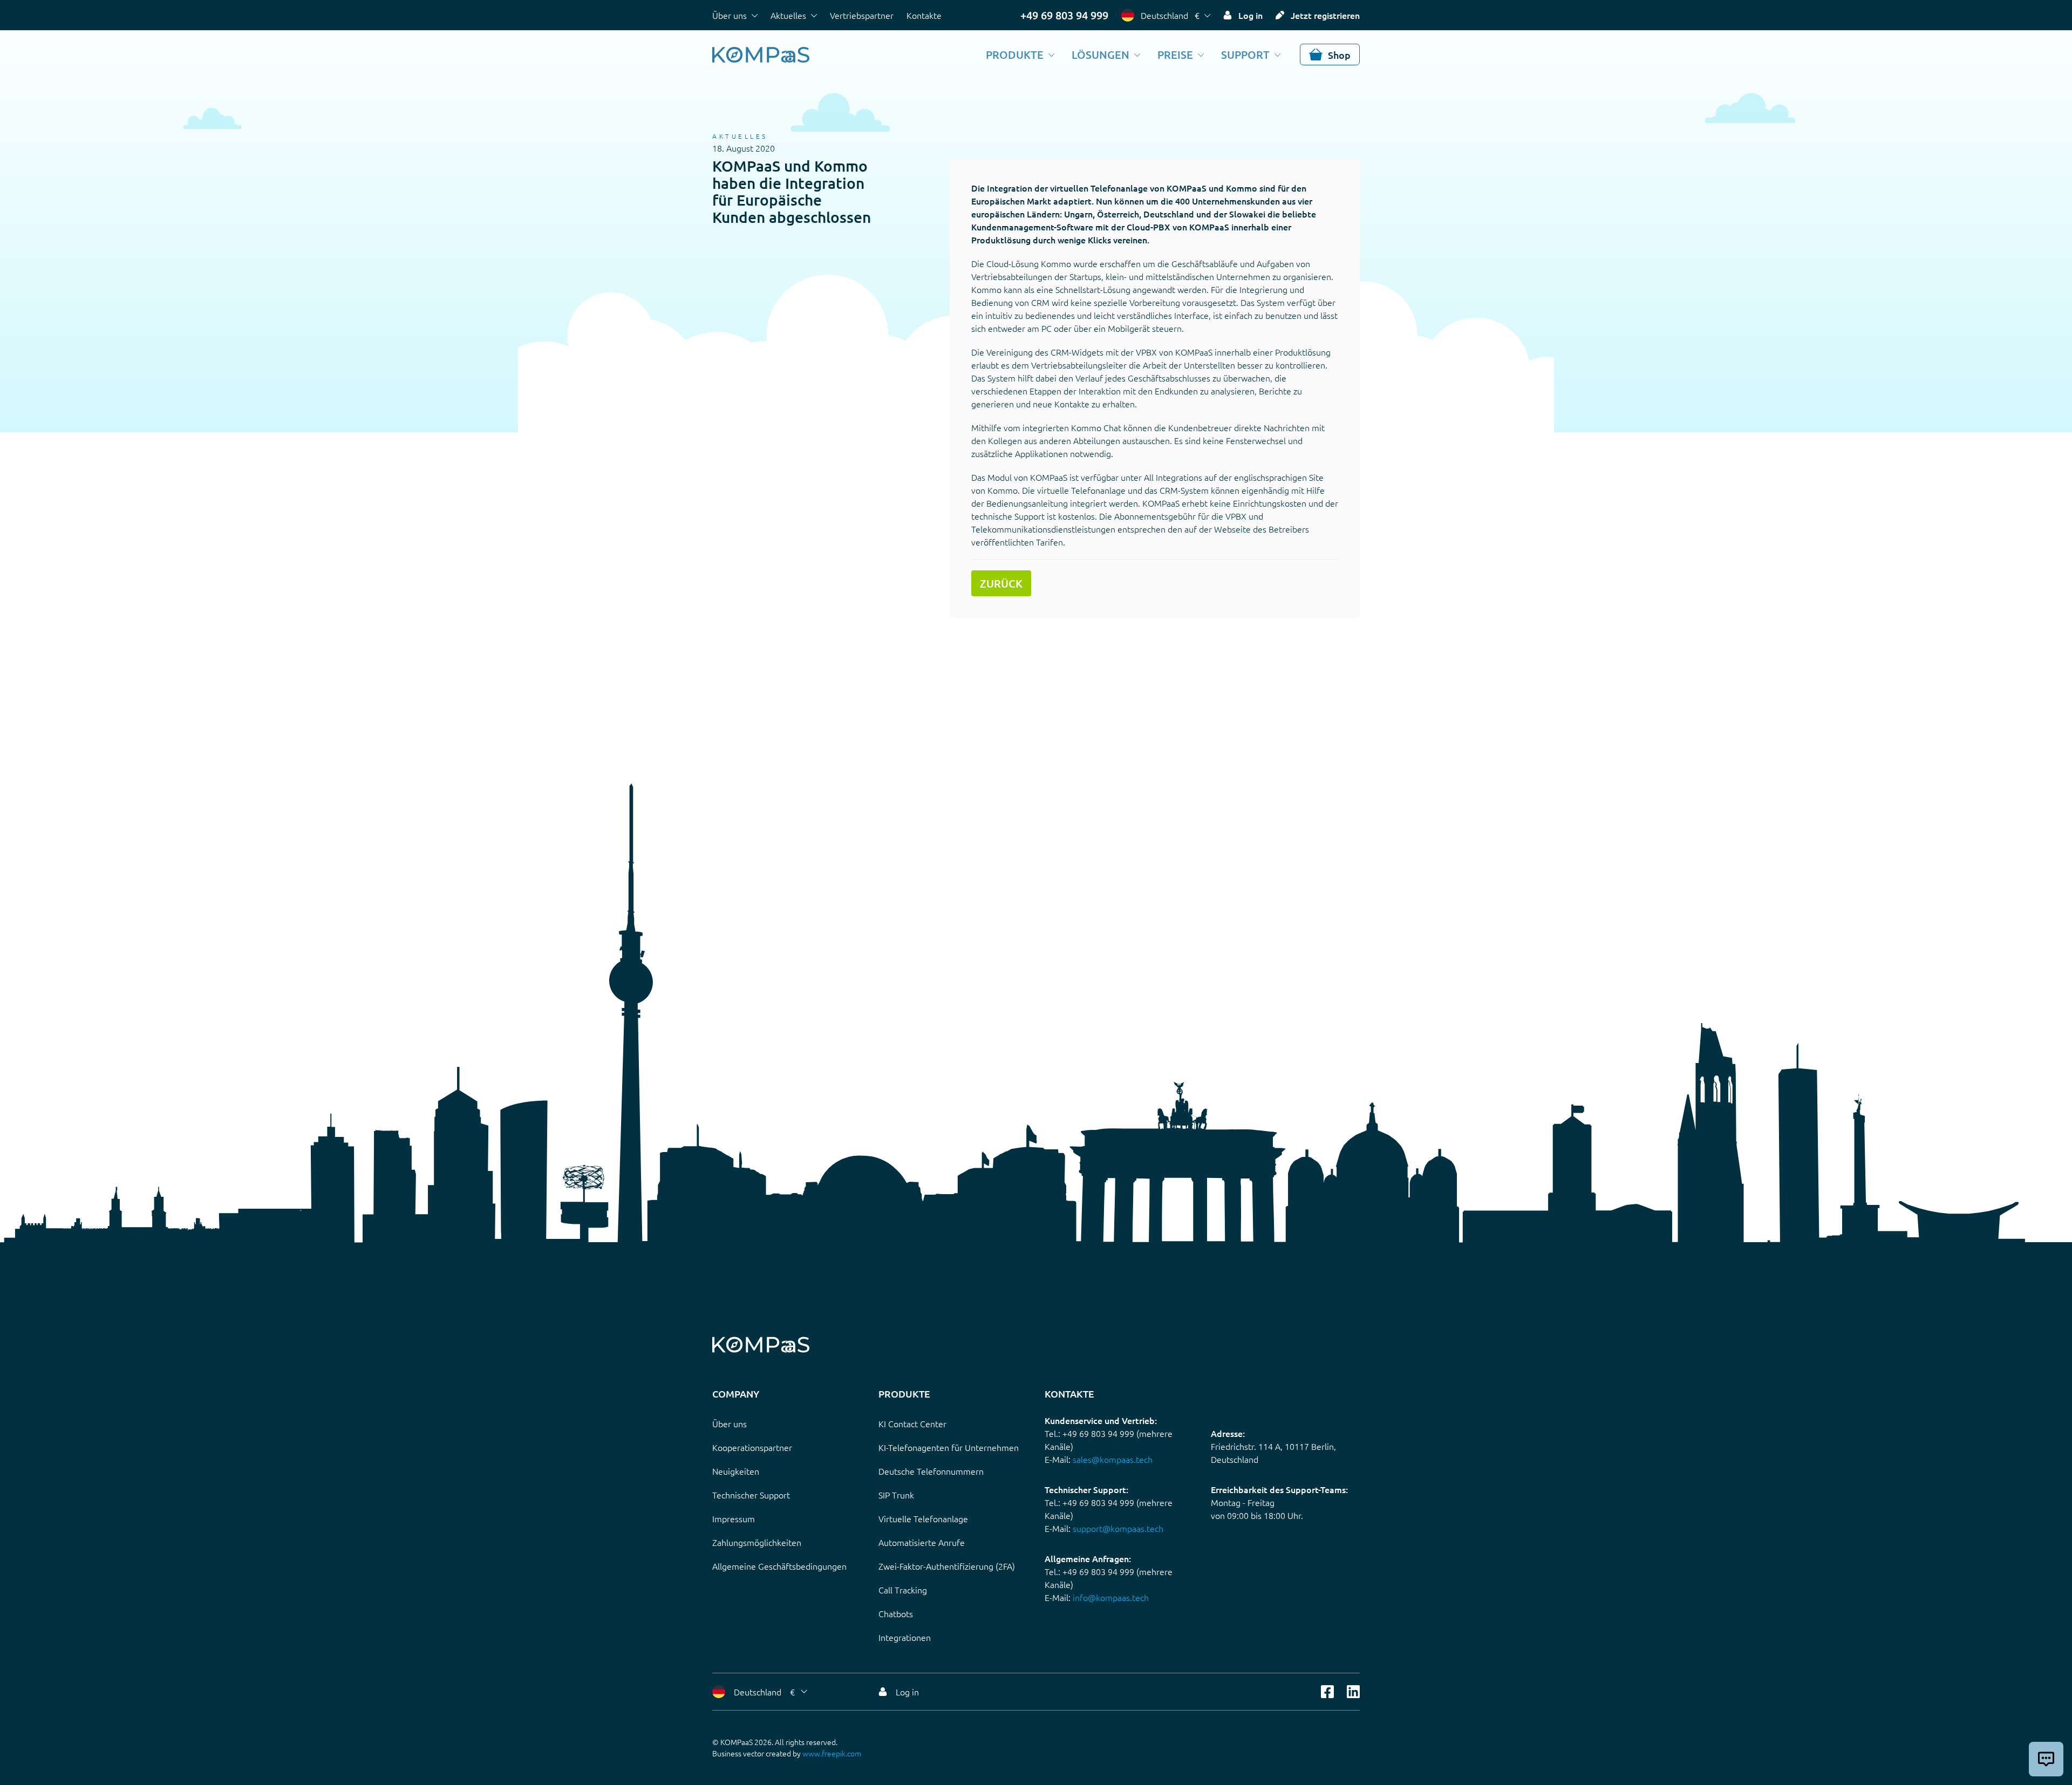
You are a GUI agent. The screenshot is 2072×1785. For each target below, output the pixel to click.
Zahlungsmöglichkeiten (757, 1542)
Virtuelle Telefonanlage (923, 1518)
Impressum (734, 1518)
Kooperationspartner (752, 1447)
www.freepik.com (832, 1753)
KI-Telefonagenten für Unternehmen (949, 1447)
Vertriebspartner (862, 15)
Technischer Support (751, 1495)
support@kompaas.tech (1118, 1528)
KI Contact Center (912, 1423)
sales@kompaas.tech (1113, 1459)
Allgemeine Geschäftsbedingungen (779, 1566)
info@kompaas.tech (1111, 1597)
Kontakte (924, 15)
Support (1245, 54)
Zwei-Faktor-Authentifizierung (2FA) (947, 1566)
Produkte (1015, 54)
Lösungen (1100, 54)
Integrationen (905, 1637)
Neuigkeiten (736, 1471)
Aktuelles (788, 15)
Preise (1175, 54)
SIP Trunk (896, 1495)
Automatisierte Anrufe (922, 1542)
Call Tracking (903, 1590)
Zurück (1001, 583)
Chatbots (896, 1613)
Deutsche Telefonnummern (931, 1471)
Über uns (730, 15)
